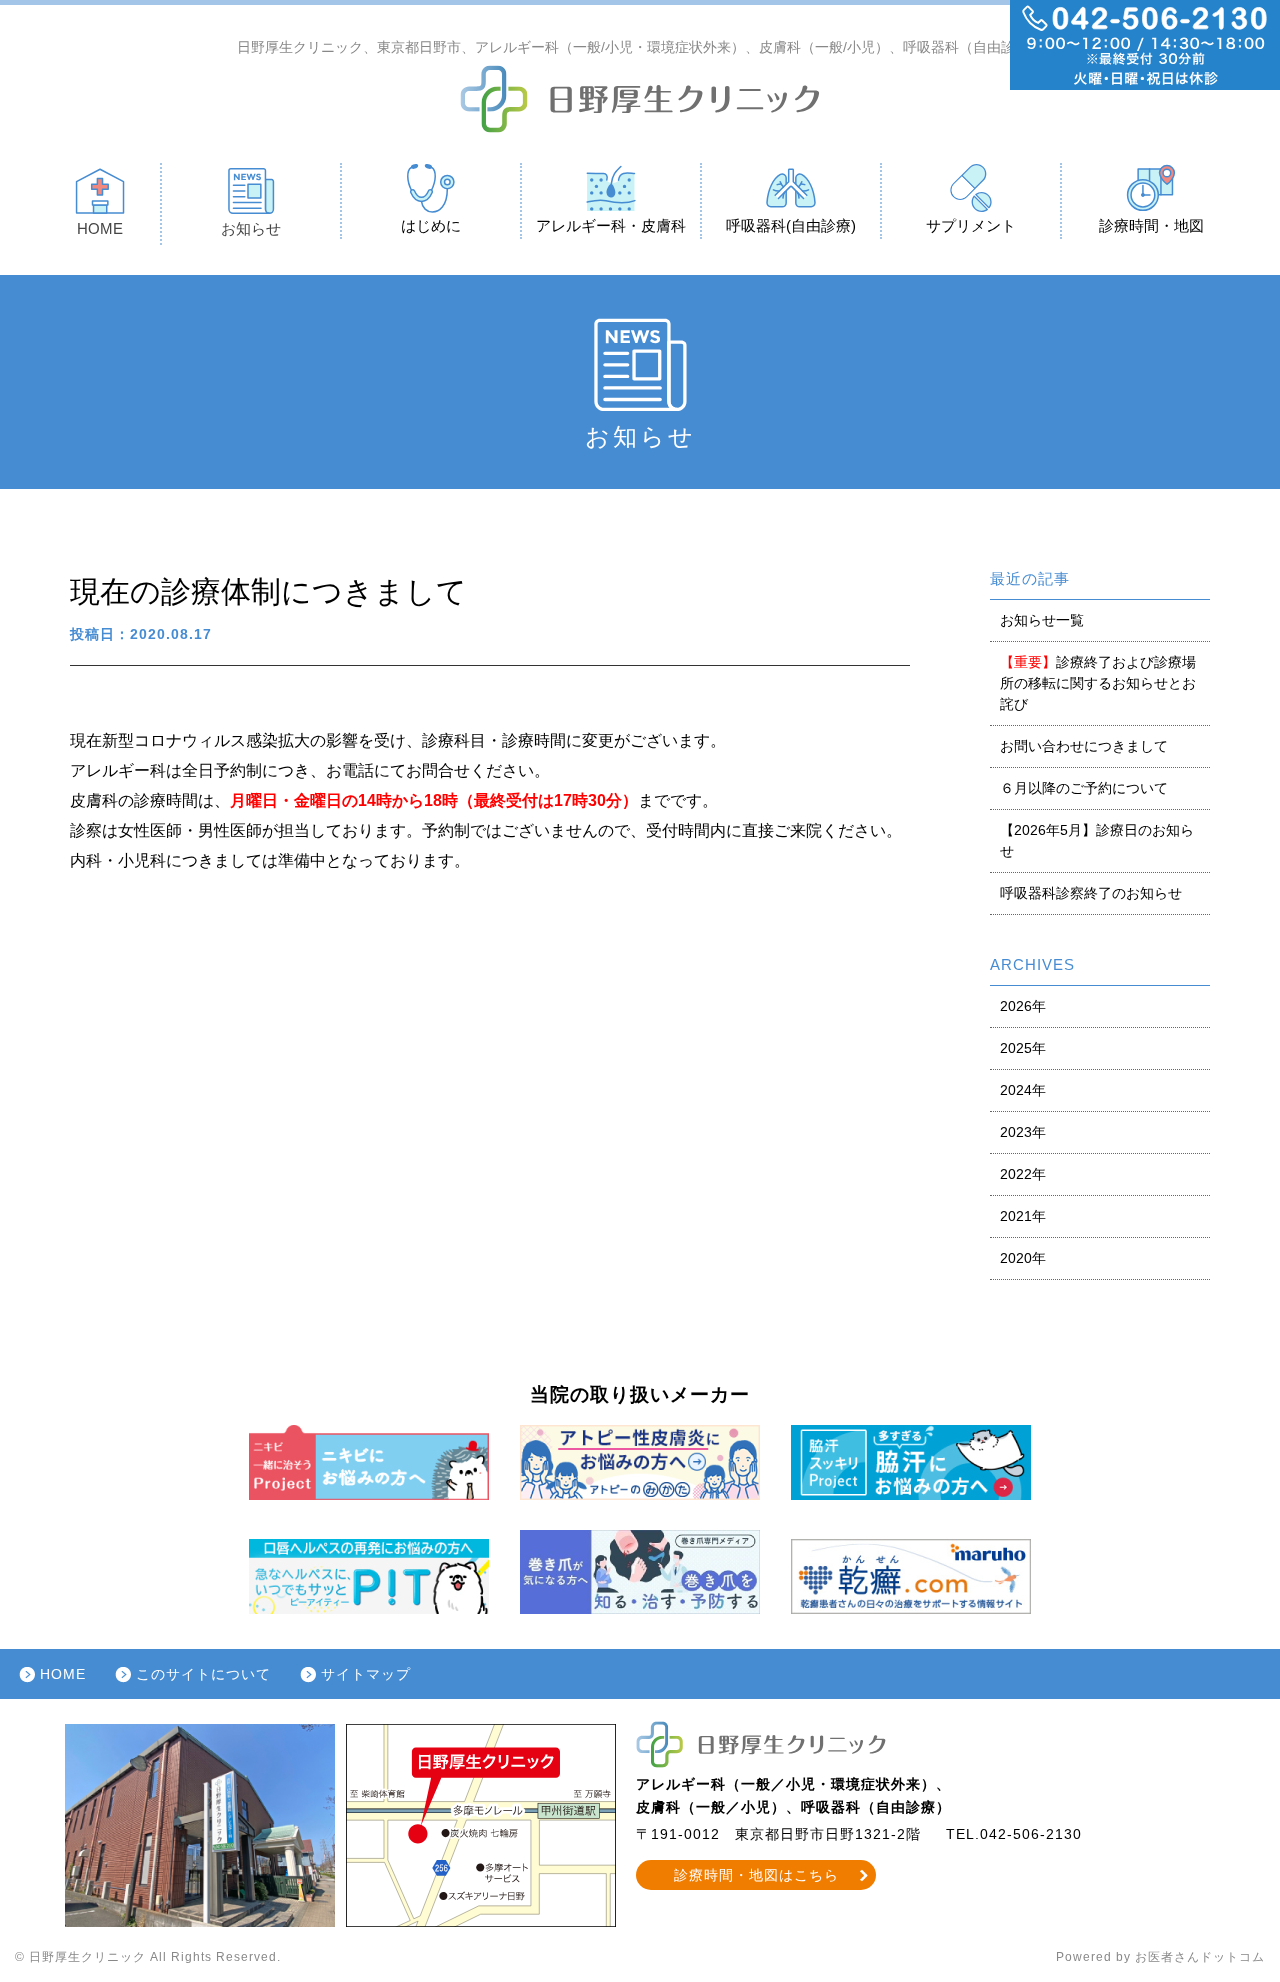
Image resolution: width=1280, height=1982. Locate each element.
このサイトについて (203, 1674)
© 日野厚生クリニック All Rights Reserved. (148, 1957)
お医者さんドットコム (1200, 1957)
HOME (100, 228)
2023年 (1023, 1132)
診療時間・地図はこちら (756, 1875)
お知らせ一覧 (1042, 620)
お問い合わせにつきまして (1084, 746)
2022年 (1023, 1174)
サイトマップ (366, 1674)
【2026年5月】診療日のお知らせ (1097, 840)
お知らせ (251, 228)
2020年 (1023, 1258)
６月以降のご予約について (1084, 788)
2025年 (1023, 1048)
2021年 (1023, 1216)
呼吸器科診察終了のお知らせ (1091, 893)
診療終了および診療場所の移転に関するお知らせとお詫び (1098, 683)
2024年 (1023, 1090)
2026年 (1023, 1006)
